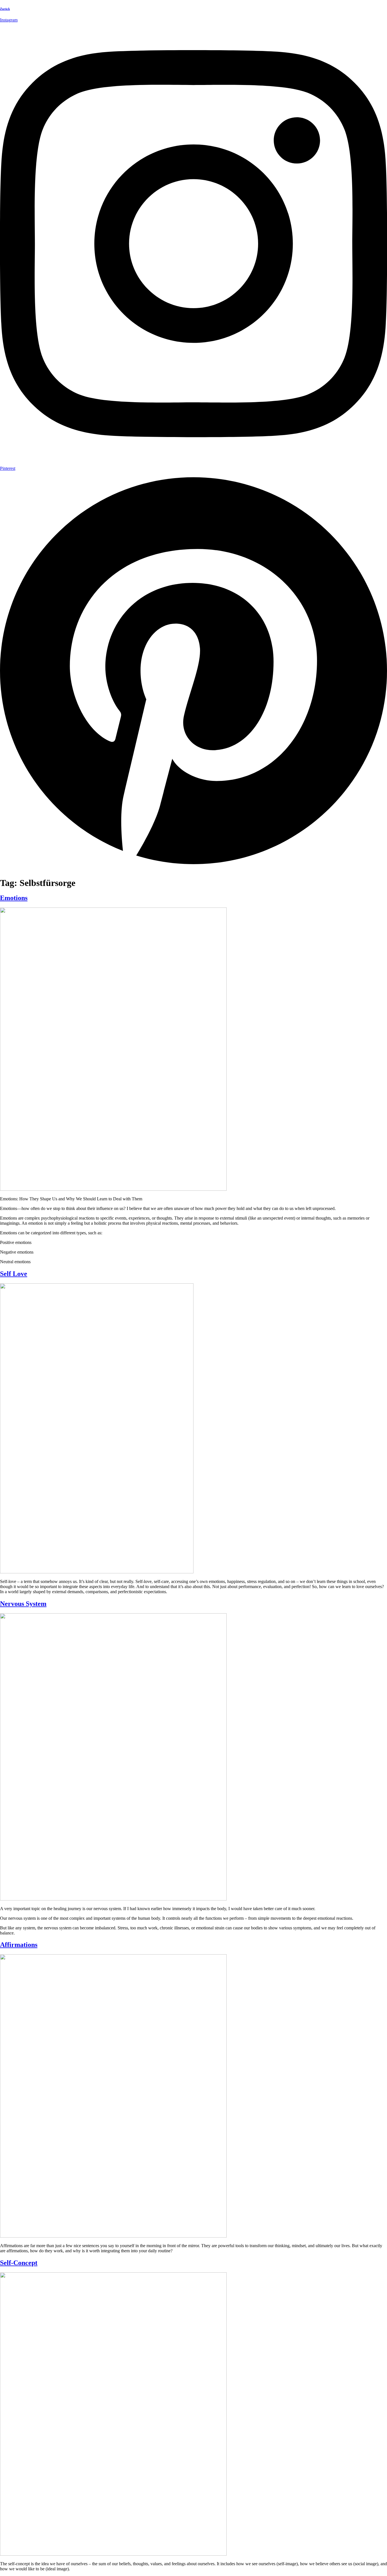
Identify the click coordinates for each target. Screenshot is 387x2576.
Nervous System (23, 1604)
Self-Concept (19, 2263)
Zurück (5, 9)
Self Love (14, 1274)
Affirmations (19, 1945)
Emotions (14, 898)
